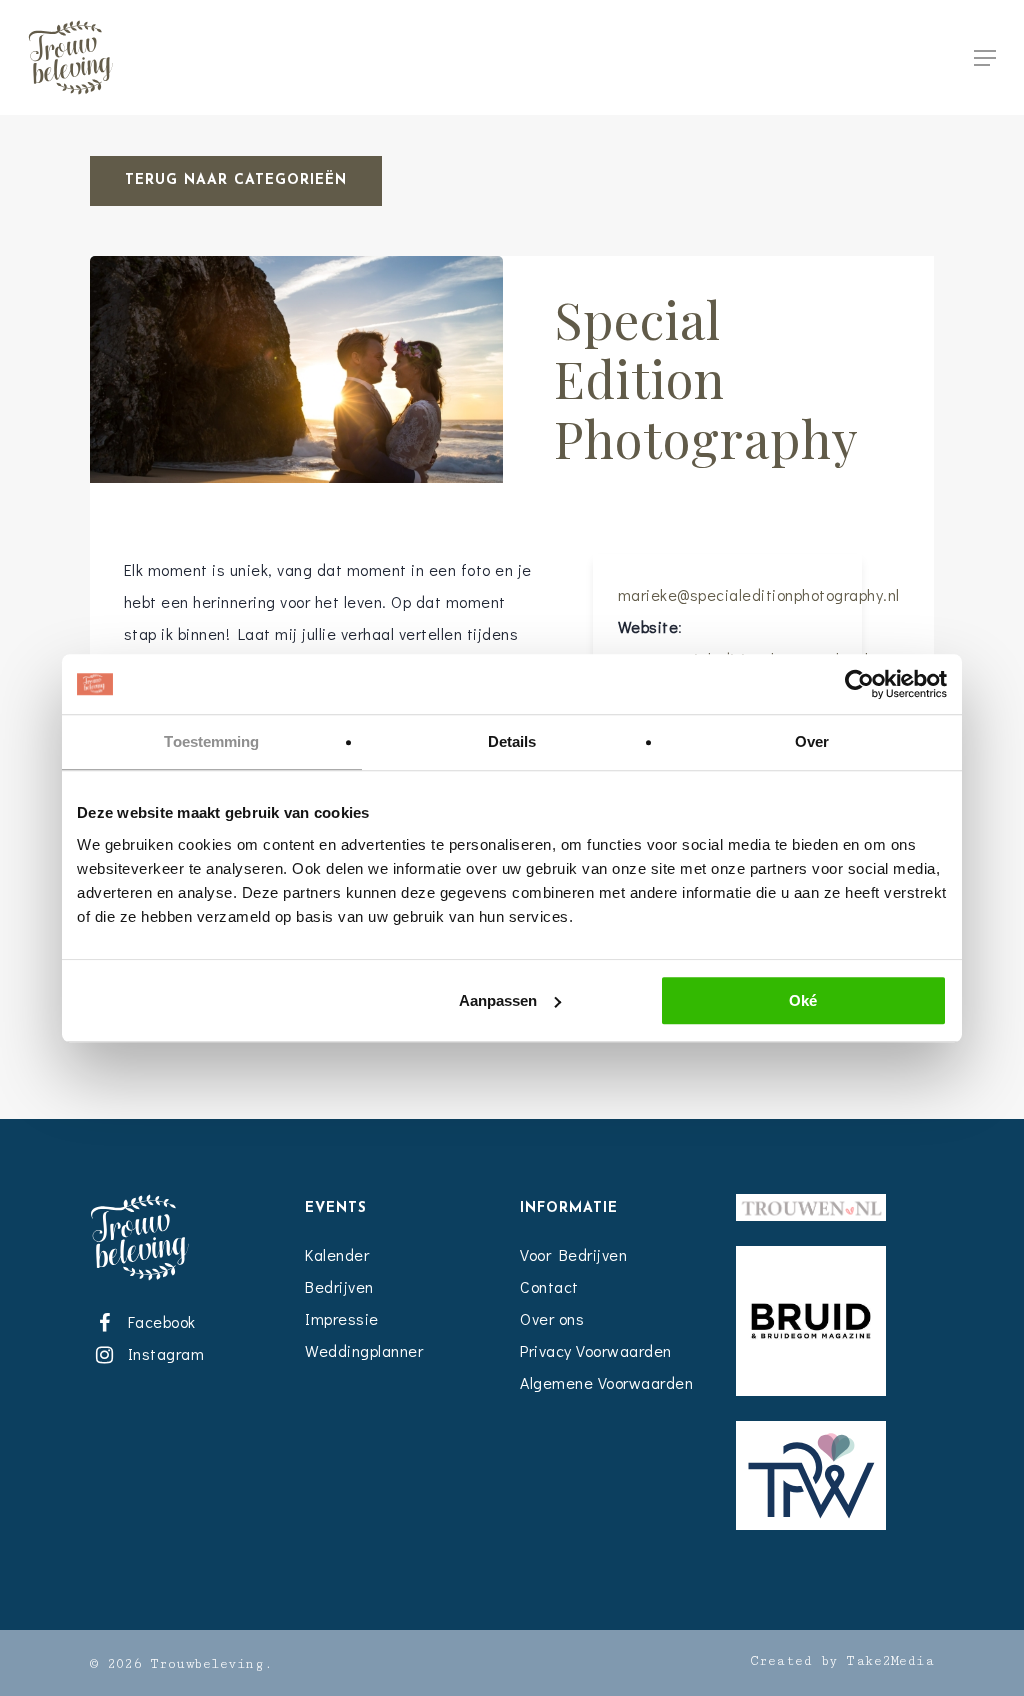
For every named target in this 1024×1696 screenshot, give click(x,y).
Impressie (342, 1318)
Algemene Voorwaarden (606, 1382)
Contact (549, 1286)
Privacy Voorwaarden (596, 1350)
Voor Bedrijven (573, 1254)
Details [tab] (512, 741)
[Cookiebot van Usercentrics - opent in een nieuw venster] (859, 684)
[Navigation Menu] (985, 58)
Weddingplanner (364, 1350)
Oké (803, 1000)
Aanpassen (498, 1000)
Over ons (552, 1318)
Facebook (158, 1321)
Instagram (162, 1353)
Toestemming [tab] (211, 741)
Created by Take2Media (842, 1661)
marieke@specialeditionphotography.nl (759, 594)
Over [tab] (812, 741)
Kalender (337, 1254)
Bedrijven (339, 1286)
